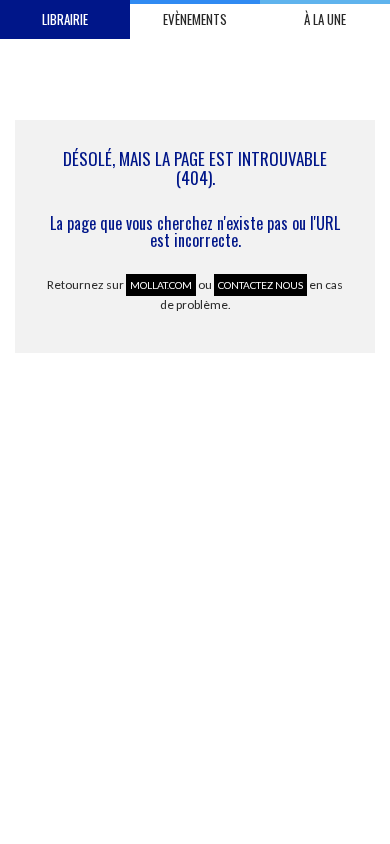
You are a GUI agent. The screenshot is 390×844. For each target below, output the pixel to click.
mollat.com (161, 285)
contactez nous (260, 285)
